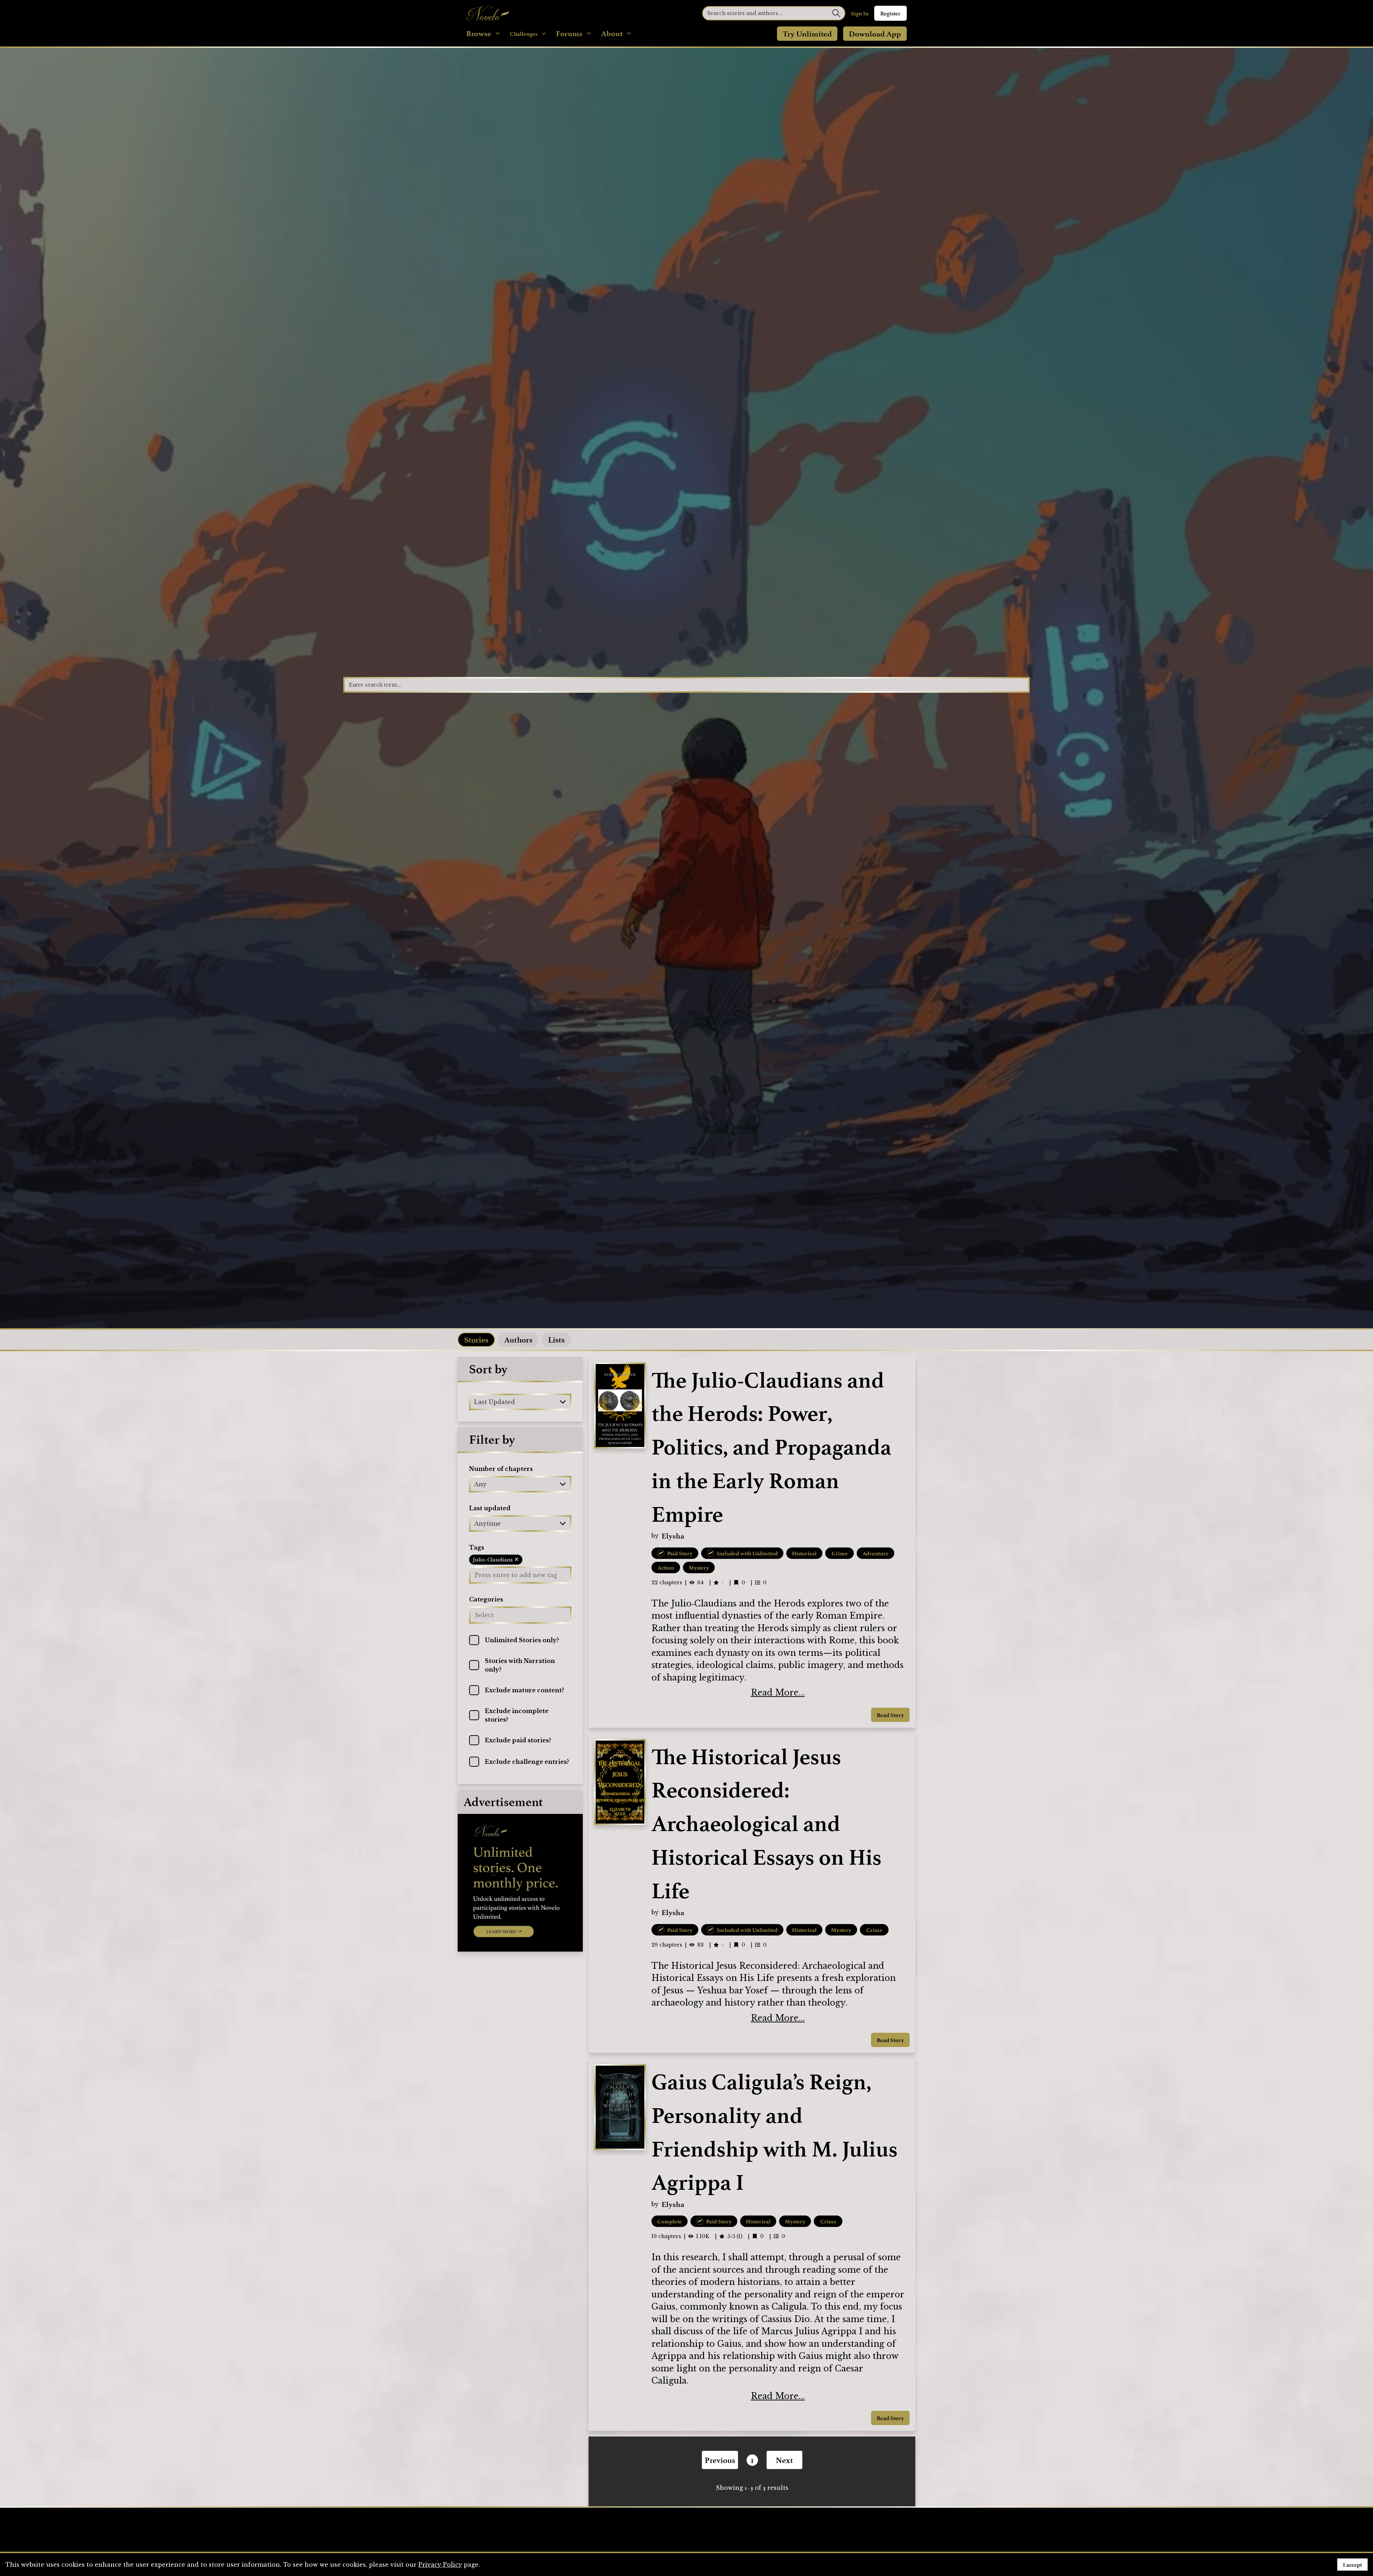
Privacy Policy (440, 2565)
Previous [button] (720, 2460)
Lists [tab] (556, 1339)
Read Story (890, 1715)
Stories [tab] (476, 1339)
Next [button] (784, 2460)
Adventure (875, 1553)
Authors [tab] (518, 1339)
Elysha (673, 1536)
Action (666, 1567)
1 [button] (752, 2460)
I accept (1352, 2565)
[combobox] (475, 1402)
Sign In (860, 13)
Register (890, 13)
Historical (804, 1553)
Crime (840, 1553)
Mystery (699, 1567)
